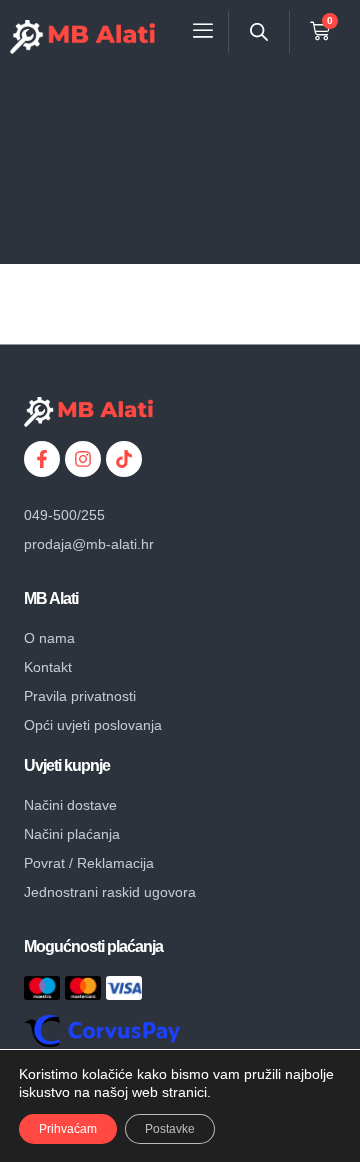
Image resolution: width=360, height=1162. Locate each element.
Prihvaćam (68, 1129)
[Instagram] (83, 459)
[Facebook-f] (42, 459)
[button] (203, 31)
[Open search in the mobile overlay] (259, 31)
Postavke (170, 1129)
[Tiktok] (124, 459)
